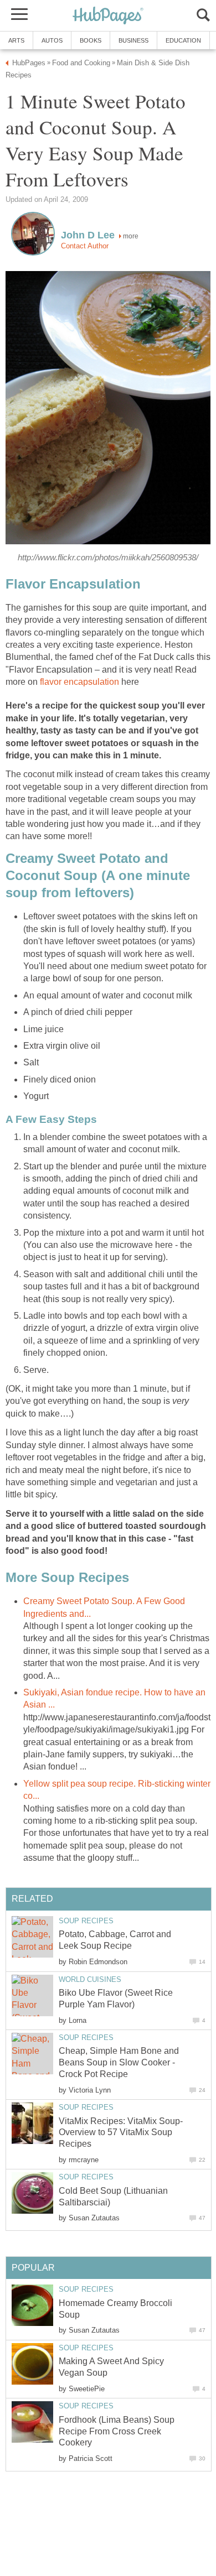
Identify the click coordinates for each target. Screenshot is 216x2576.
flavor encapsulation (78, 682)
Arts (16, 40)
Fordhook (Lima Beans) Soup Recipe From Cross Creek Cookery (117, 2431)
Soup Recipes (86, 1921)
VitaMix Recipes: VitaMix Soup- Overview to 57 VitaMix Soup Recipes (121, 2133)
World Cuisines (90, 1979)
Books (91, 40)
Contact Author (85, 246)
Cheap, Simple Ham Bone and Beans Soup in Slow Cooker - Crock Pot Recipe (119, 2062)
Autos (52, 40)
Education (183, 40)
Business (133, 40)
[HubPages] (108, 16)
